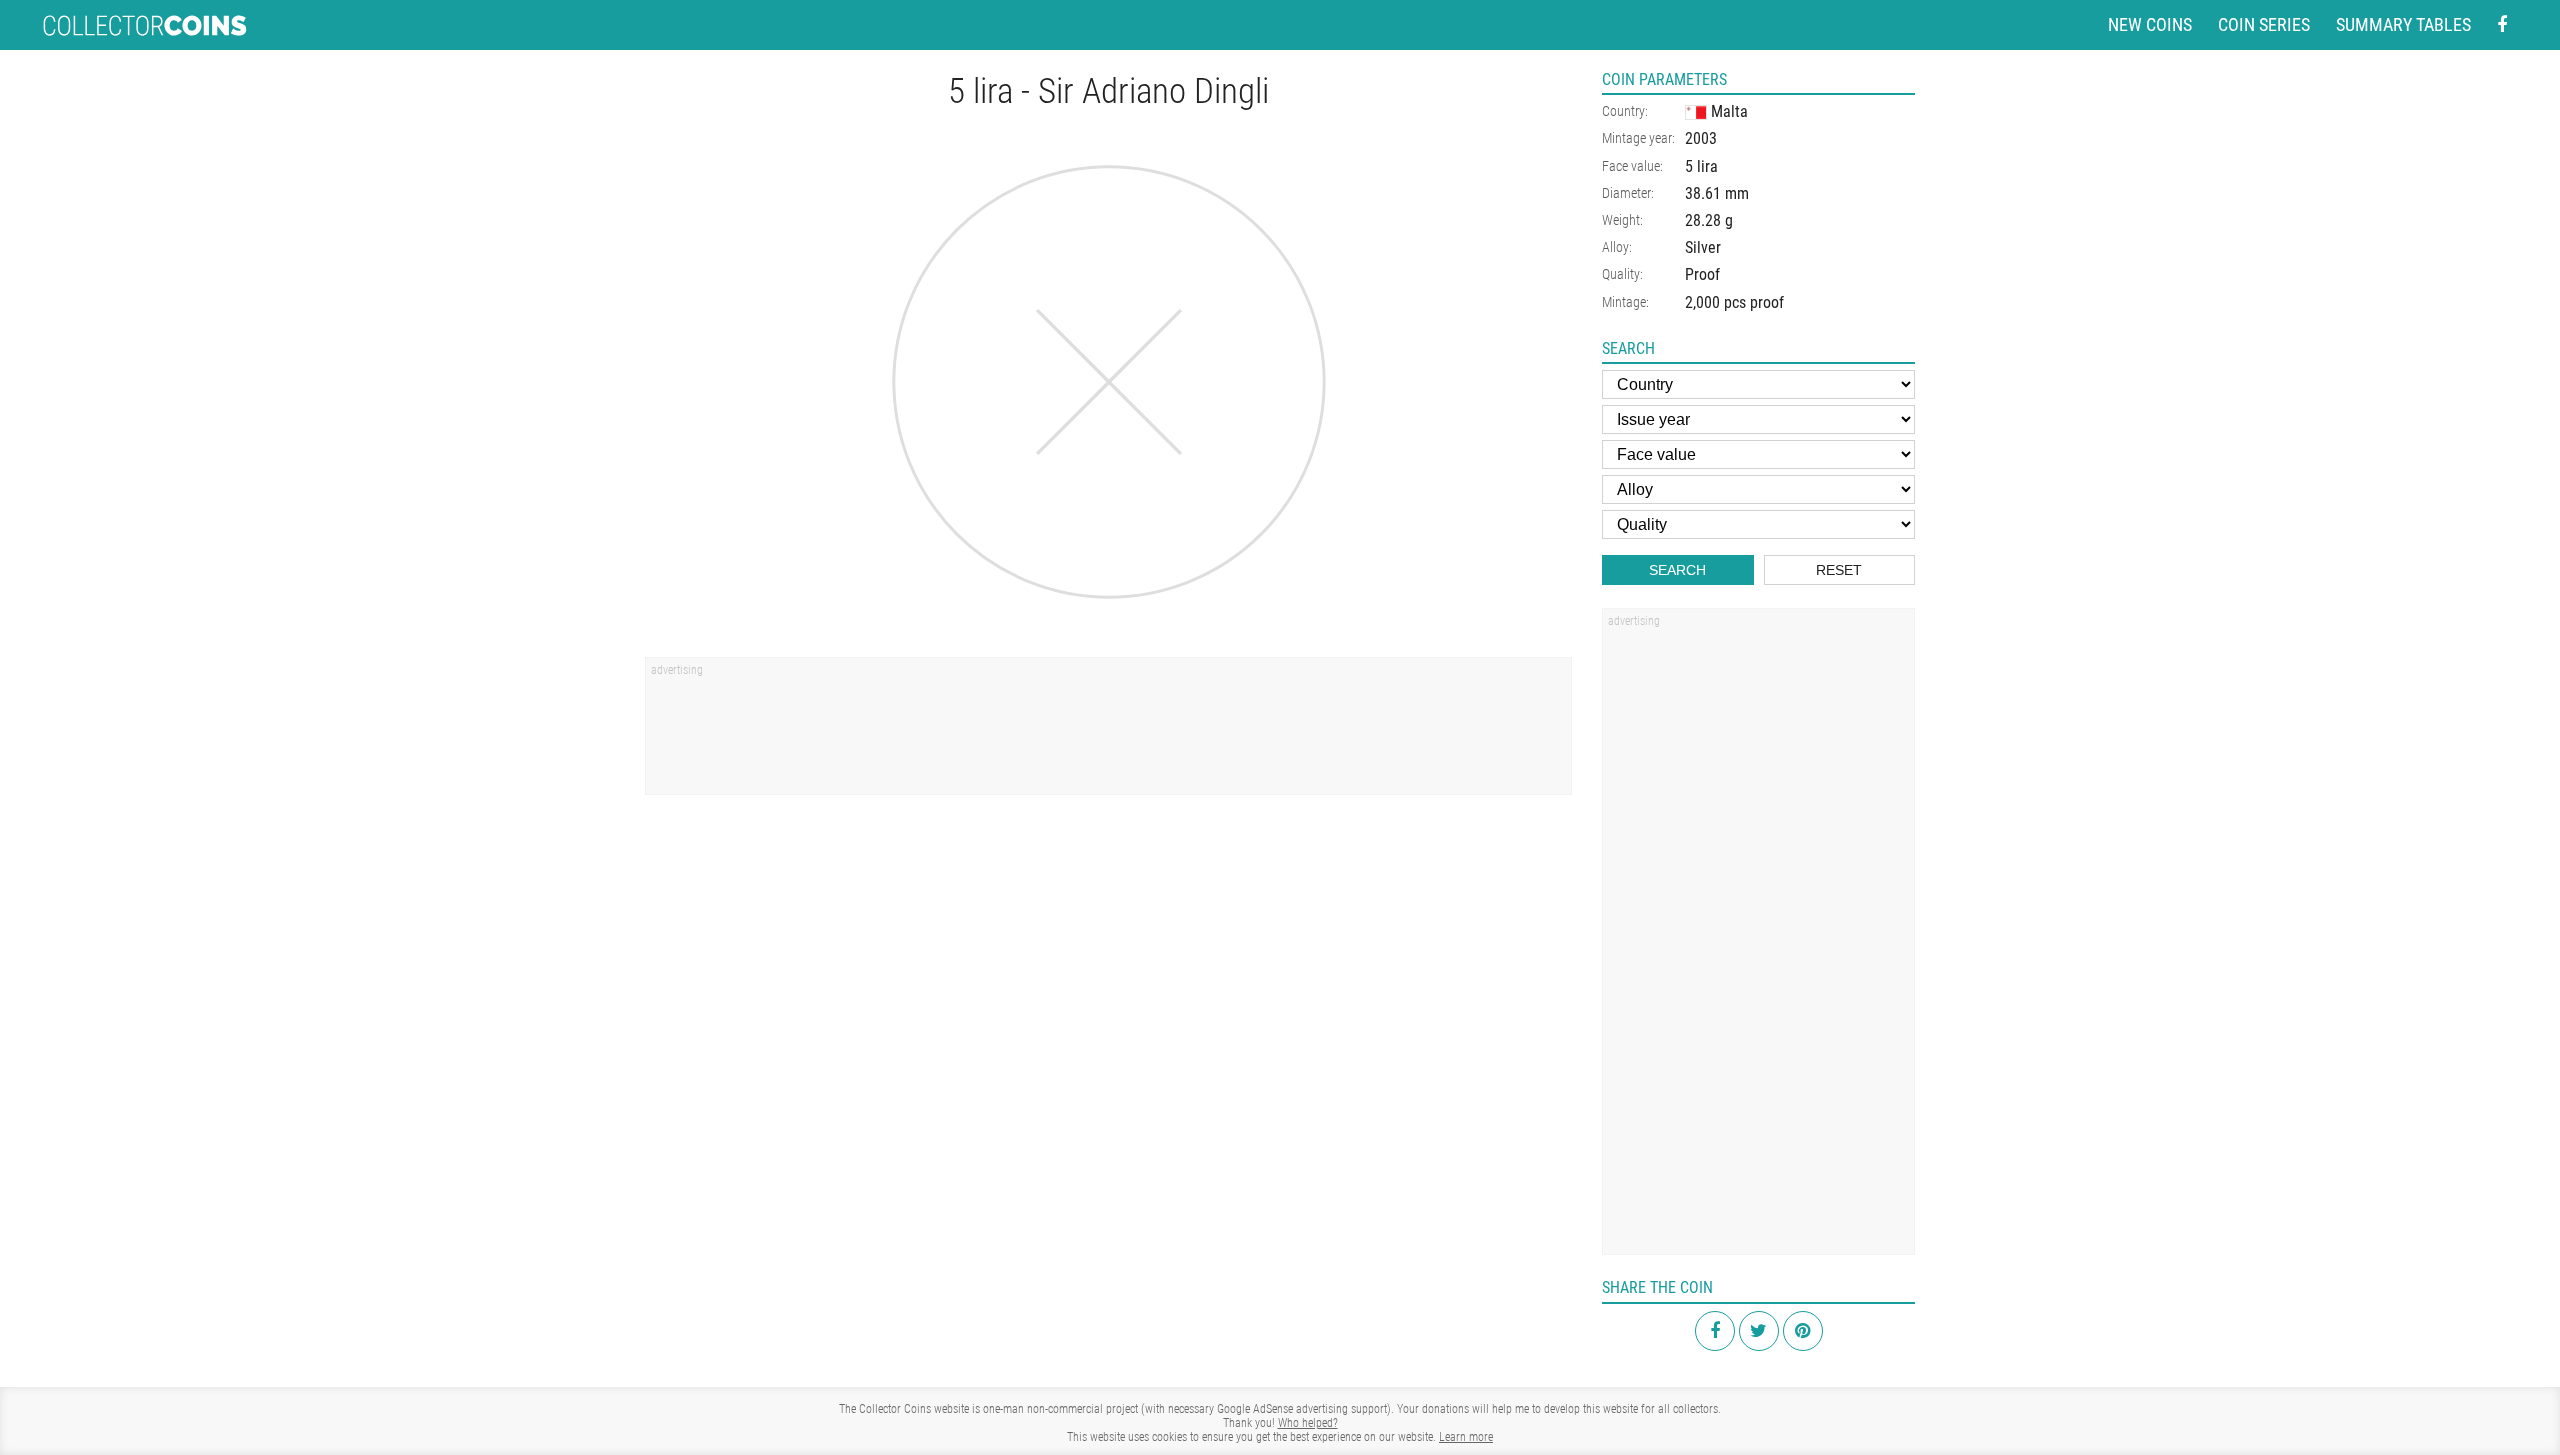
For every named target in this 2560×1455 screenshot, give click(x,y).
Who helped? (1308, 1423)
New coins (2150, 24)
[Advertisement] (1108, 733)
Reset (1839, 570)
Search (1677, 570)
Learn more (1466, 1437)
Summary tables (2403, 24)
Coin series (2264, 24)
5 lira (1701, 166)
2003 (1701, 138)
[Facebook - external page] (2502, 25)
